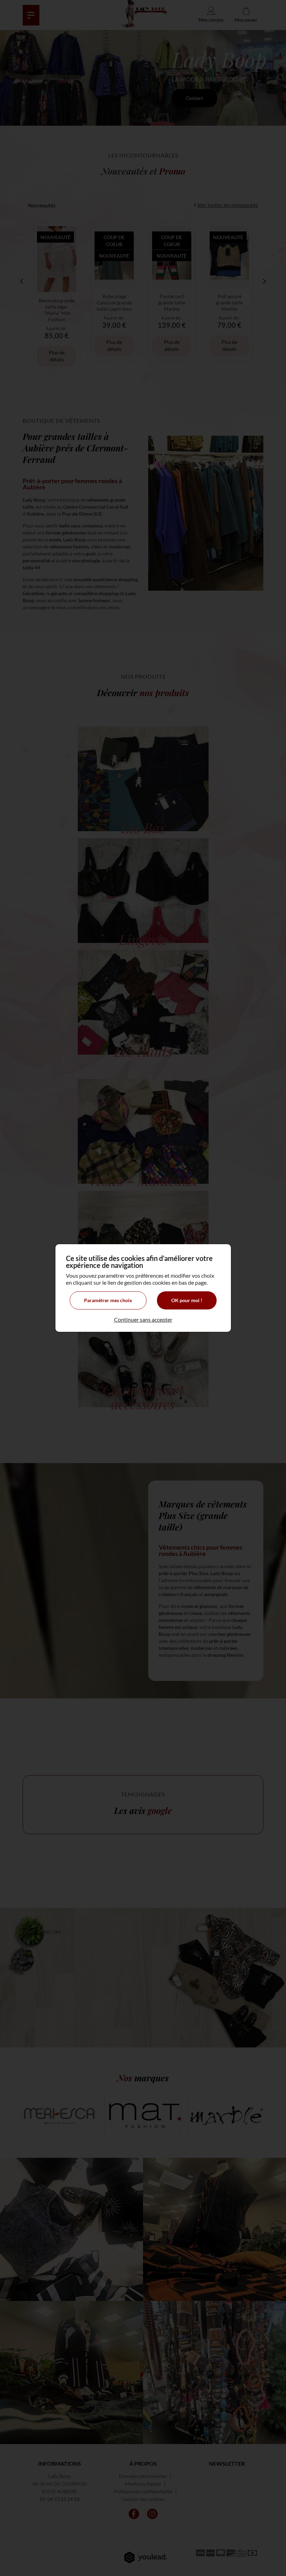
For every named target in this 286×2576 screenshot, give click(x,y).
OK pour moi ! (187, 1300)
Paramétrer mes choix (108, 1300)
